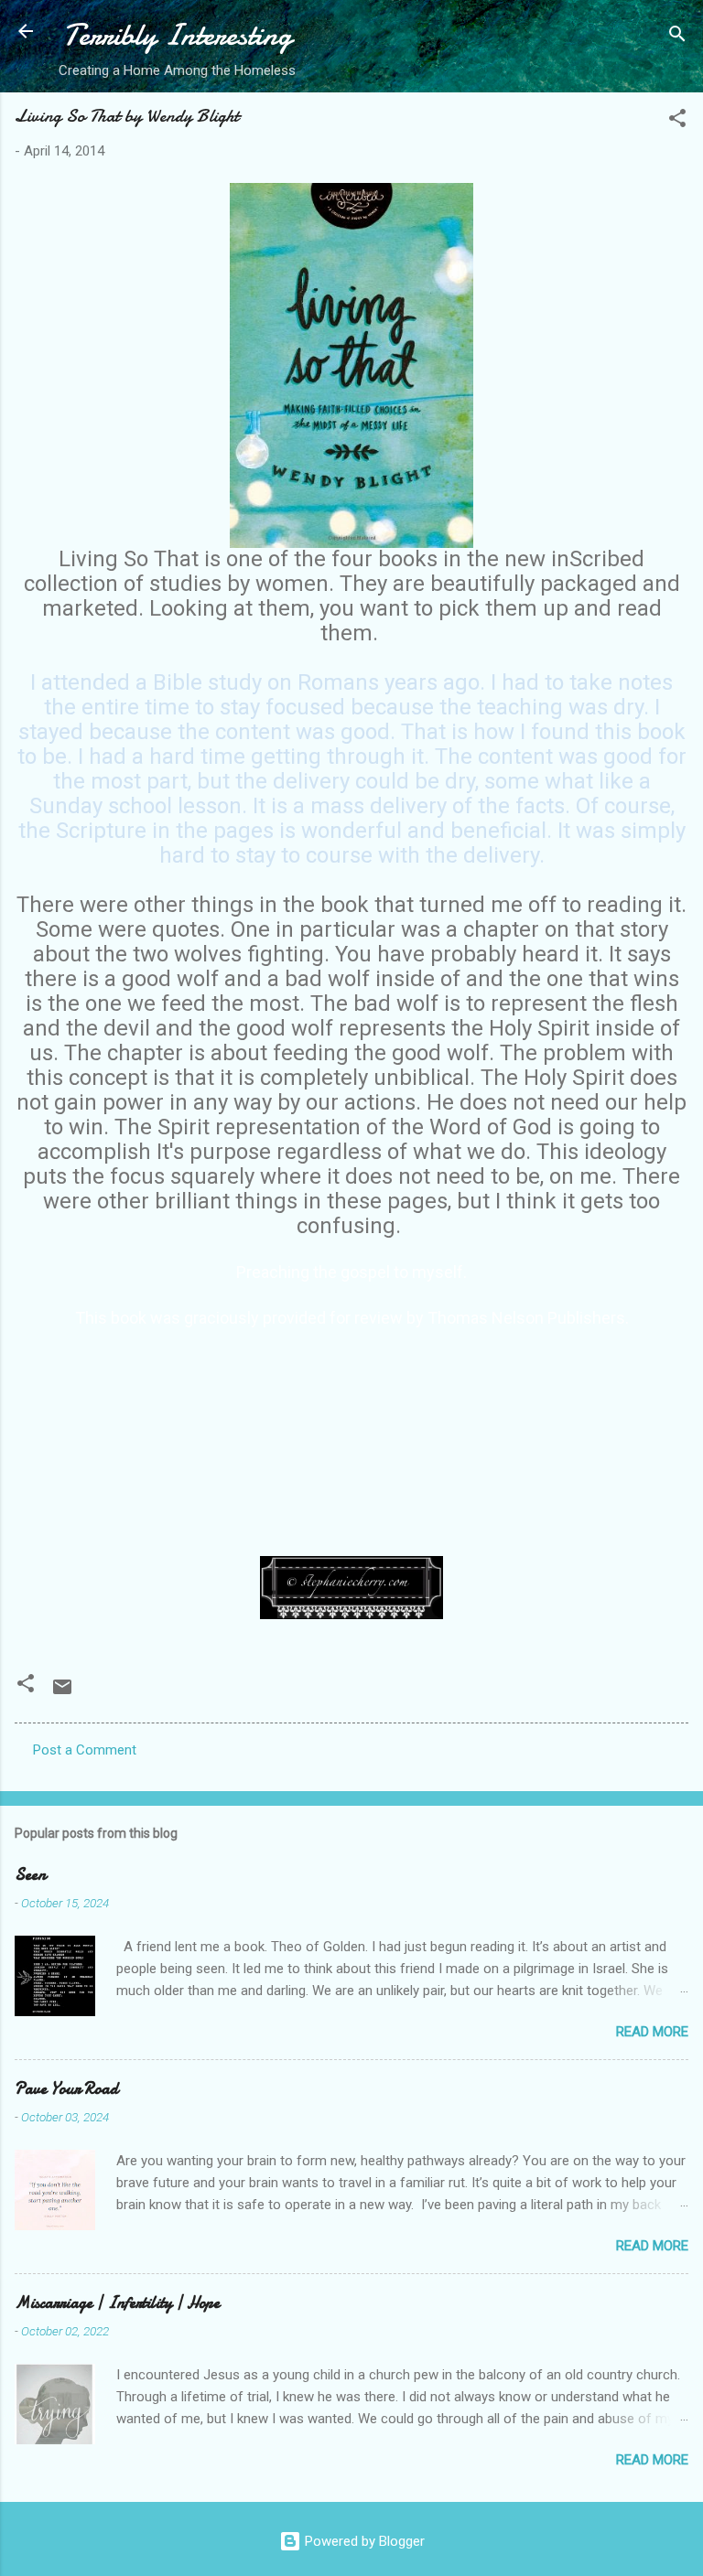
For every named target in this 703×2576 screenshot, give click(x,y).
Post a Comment (85, 1750)
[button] (677, 121)
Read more (652, 2032)
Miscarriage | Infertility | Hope (117, 2303)
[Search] (677, 37)
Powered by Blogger (363, 2541)
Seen (30, 1875)
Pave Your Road (66, 2089)
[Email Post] (62, 1693)
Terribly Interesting (178, 35)
